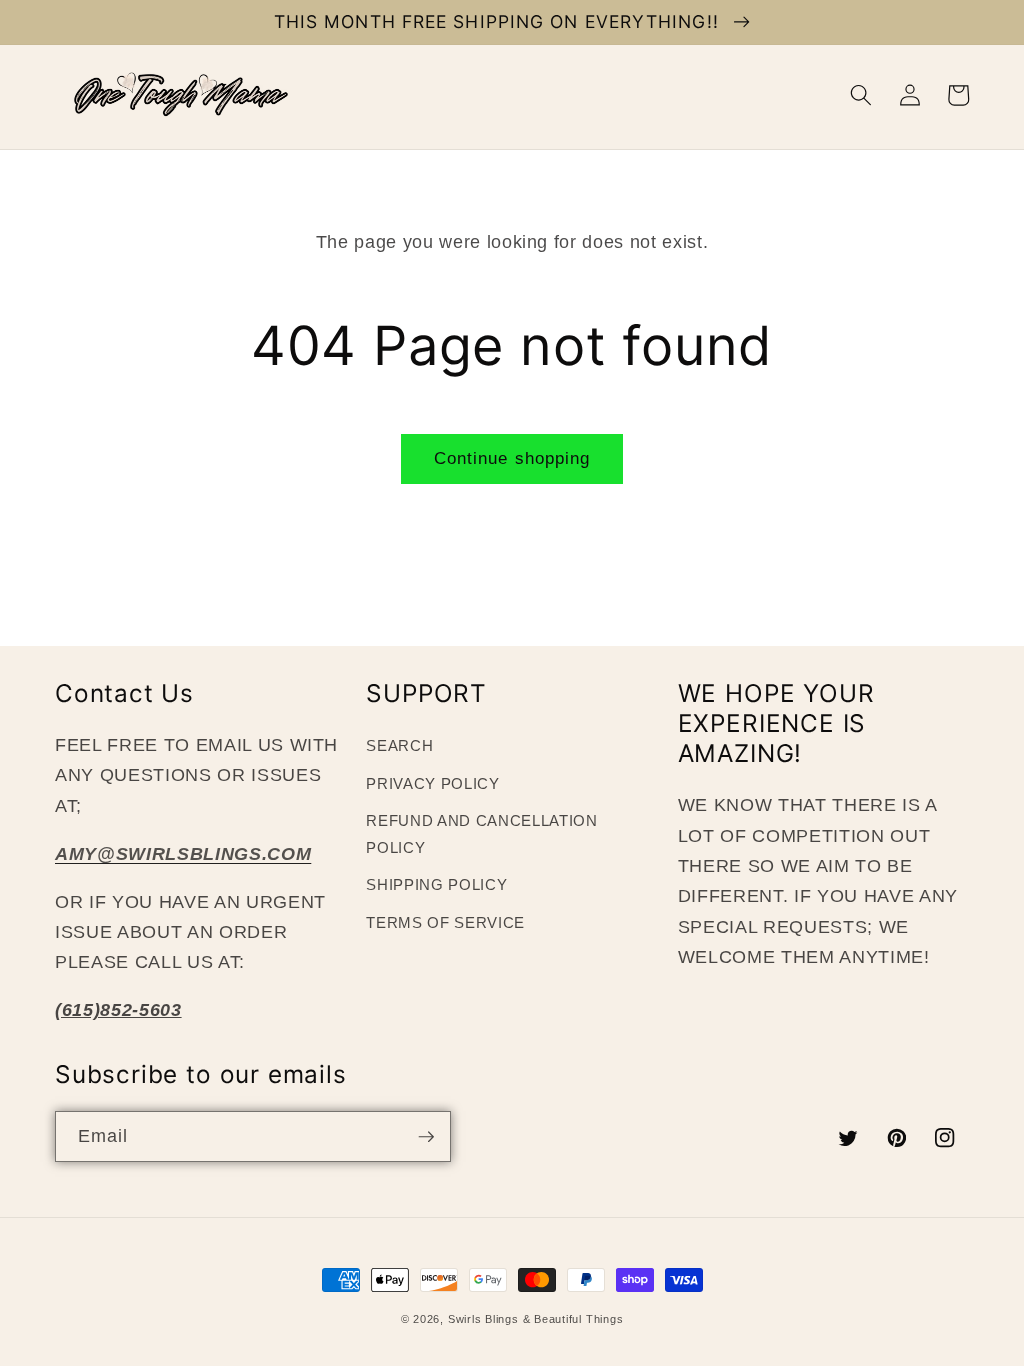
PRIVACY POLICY (432, 783)
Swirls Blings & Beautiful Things (536, 1319)
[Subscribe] (426, 1137)
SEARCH (399, 745)
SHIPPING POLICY (436, 884)
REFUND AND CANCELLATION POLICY (481, 834)
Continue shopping (512, 458)
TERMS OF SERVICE (445, 922)
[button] (861, 95)
